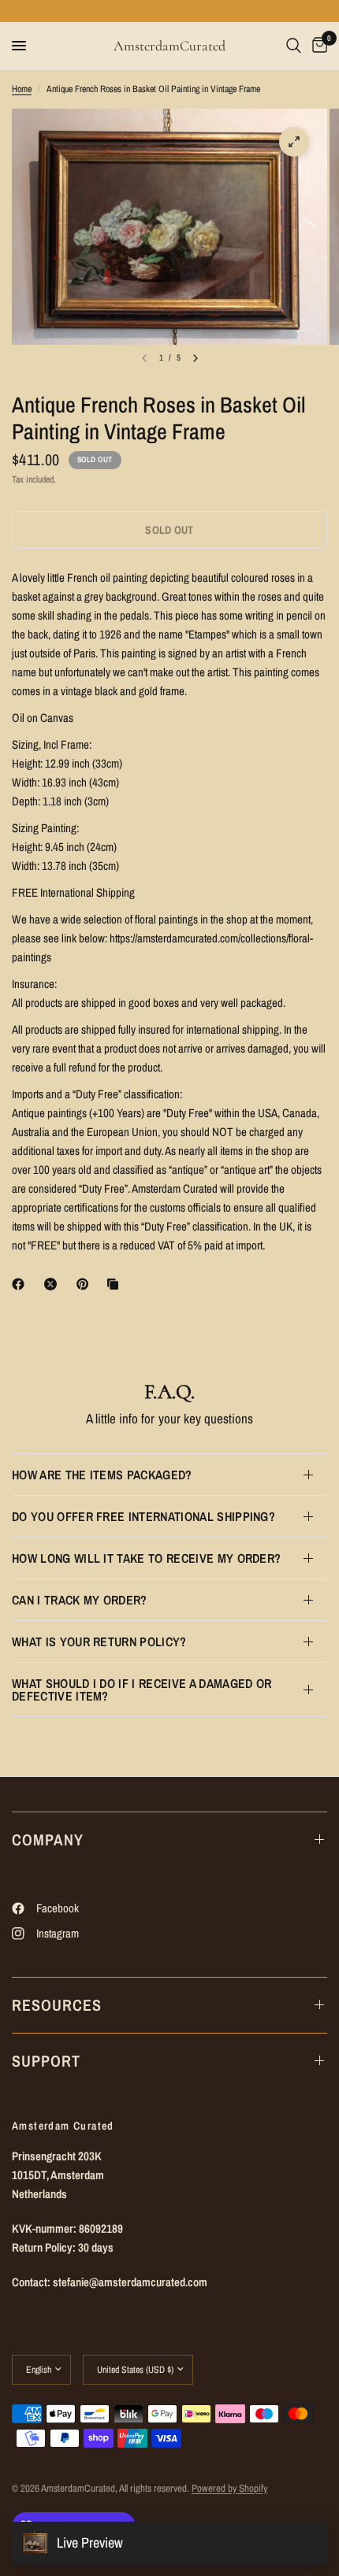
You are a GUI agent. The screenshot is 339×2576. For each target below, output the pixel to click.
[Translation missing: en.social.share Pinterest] (86, 1284)
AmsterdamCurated (169, 46)
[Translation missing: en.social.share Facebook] (21, 1284)
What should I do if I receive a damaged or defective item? (142, 1690)
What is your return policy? (99, 1641)
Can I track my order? (80, 1600)
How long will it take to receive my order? (146, 1558)
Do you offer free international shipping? (143, 1516)
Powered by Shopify (229, 2488)
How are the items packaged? (102, 1475)
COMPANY (48, 1839)
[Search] (294, 46)
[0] (317, 46)
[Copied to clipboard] (116, 1284)
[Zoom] (294, 142)
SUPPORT (46, 2061)
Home (22, 89)
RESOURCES (57, 2005)
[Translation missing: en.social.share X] (54, 1284)
